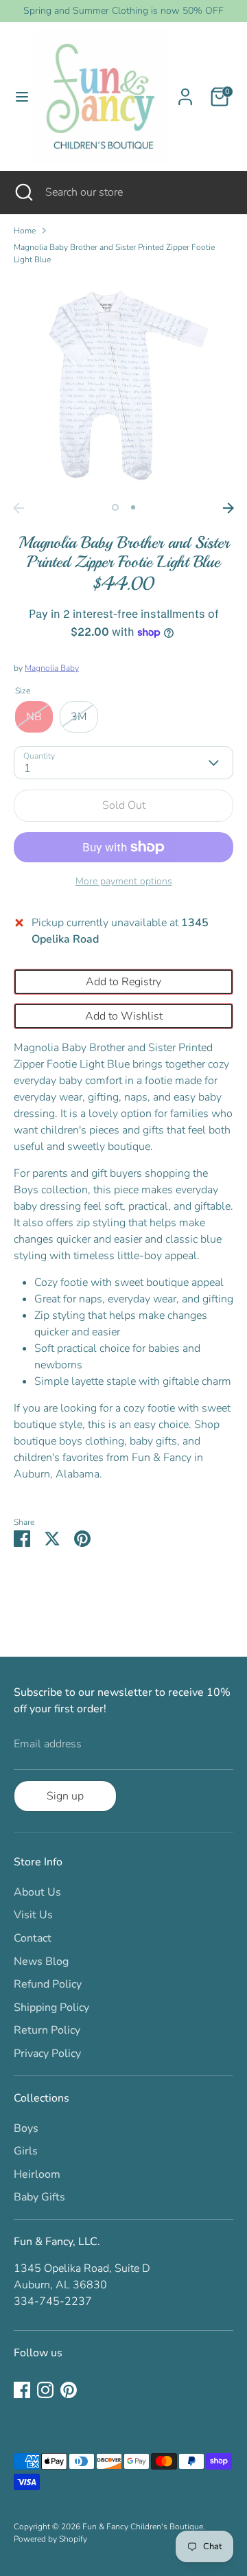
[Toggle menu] (17, 97)
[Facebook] (22, 2390)
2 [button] (133, 507)
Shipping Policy (51, 2008)
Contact (33, 1938)
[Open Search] (23, 192)
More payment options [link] (124, 881)
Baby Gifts (39, 2197)
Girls (26, 2151)
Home (25, 231)
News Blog (41, 1962)
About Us (37, 1892)
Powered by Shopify (50, 2539)
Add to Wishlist (124, 1016)
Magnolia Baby (52, 668)
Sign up (65, 1796)
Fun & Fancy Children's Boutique (143, 2527)
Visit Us (33, 1915)
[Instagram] (45, 2390)
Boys (26, 2128)
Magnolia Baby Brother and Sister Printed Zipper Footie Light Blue (114, 253)
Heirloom (37, 2174)
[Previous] (19, 508)
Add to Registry (123, 982)
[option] (123, 386)
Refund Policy (48, 1984)
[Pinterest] (69, 2390)
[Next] (228, 508)
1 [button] (115, 507)
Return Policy (47, 2030)
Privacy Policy (47, 2054)
